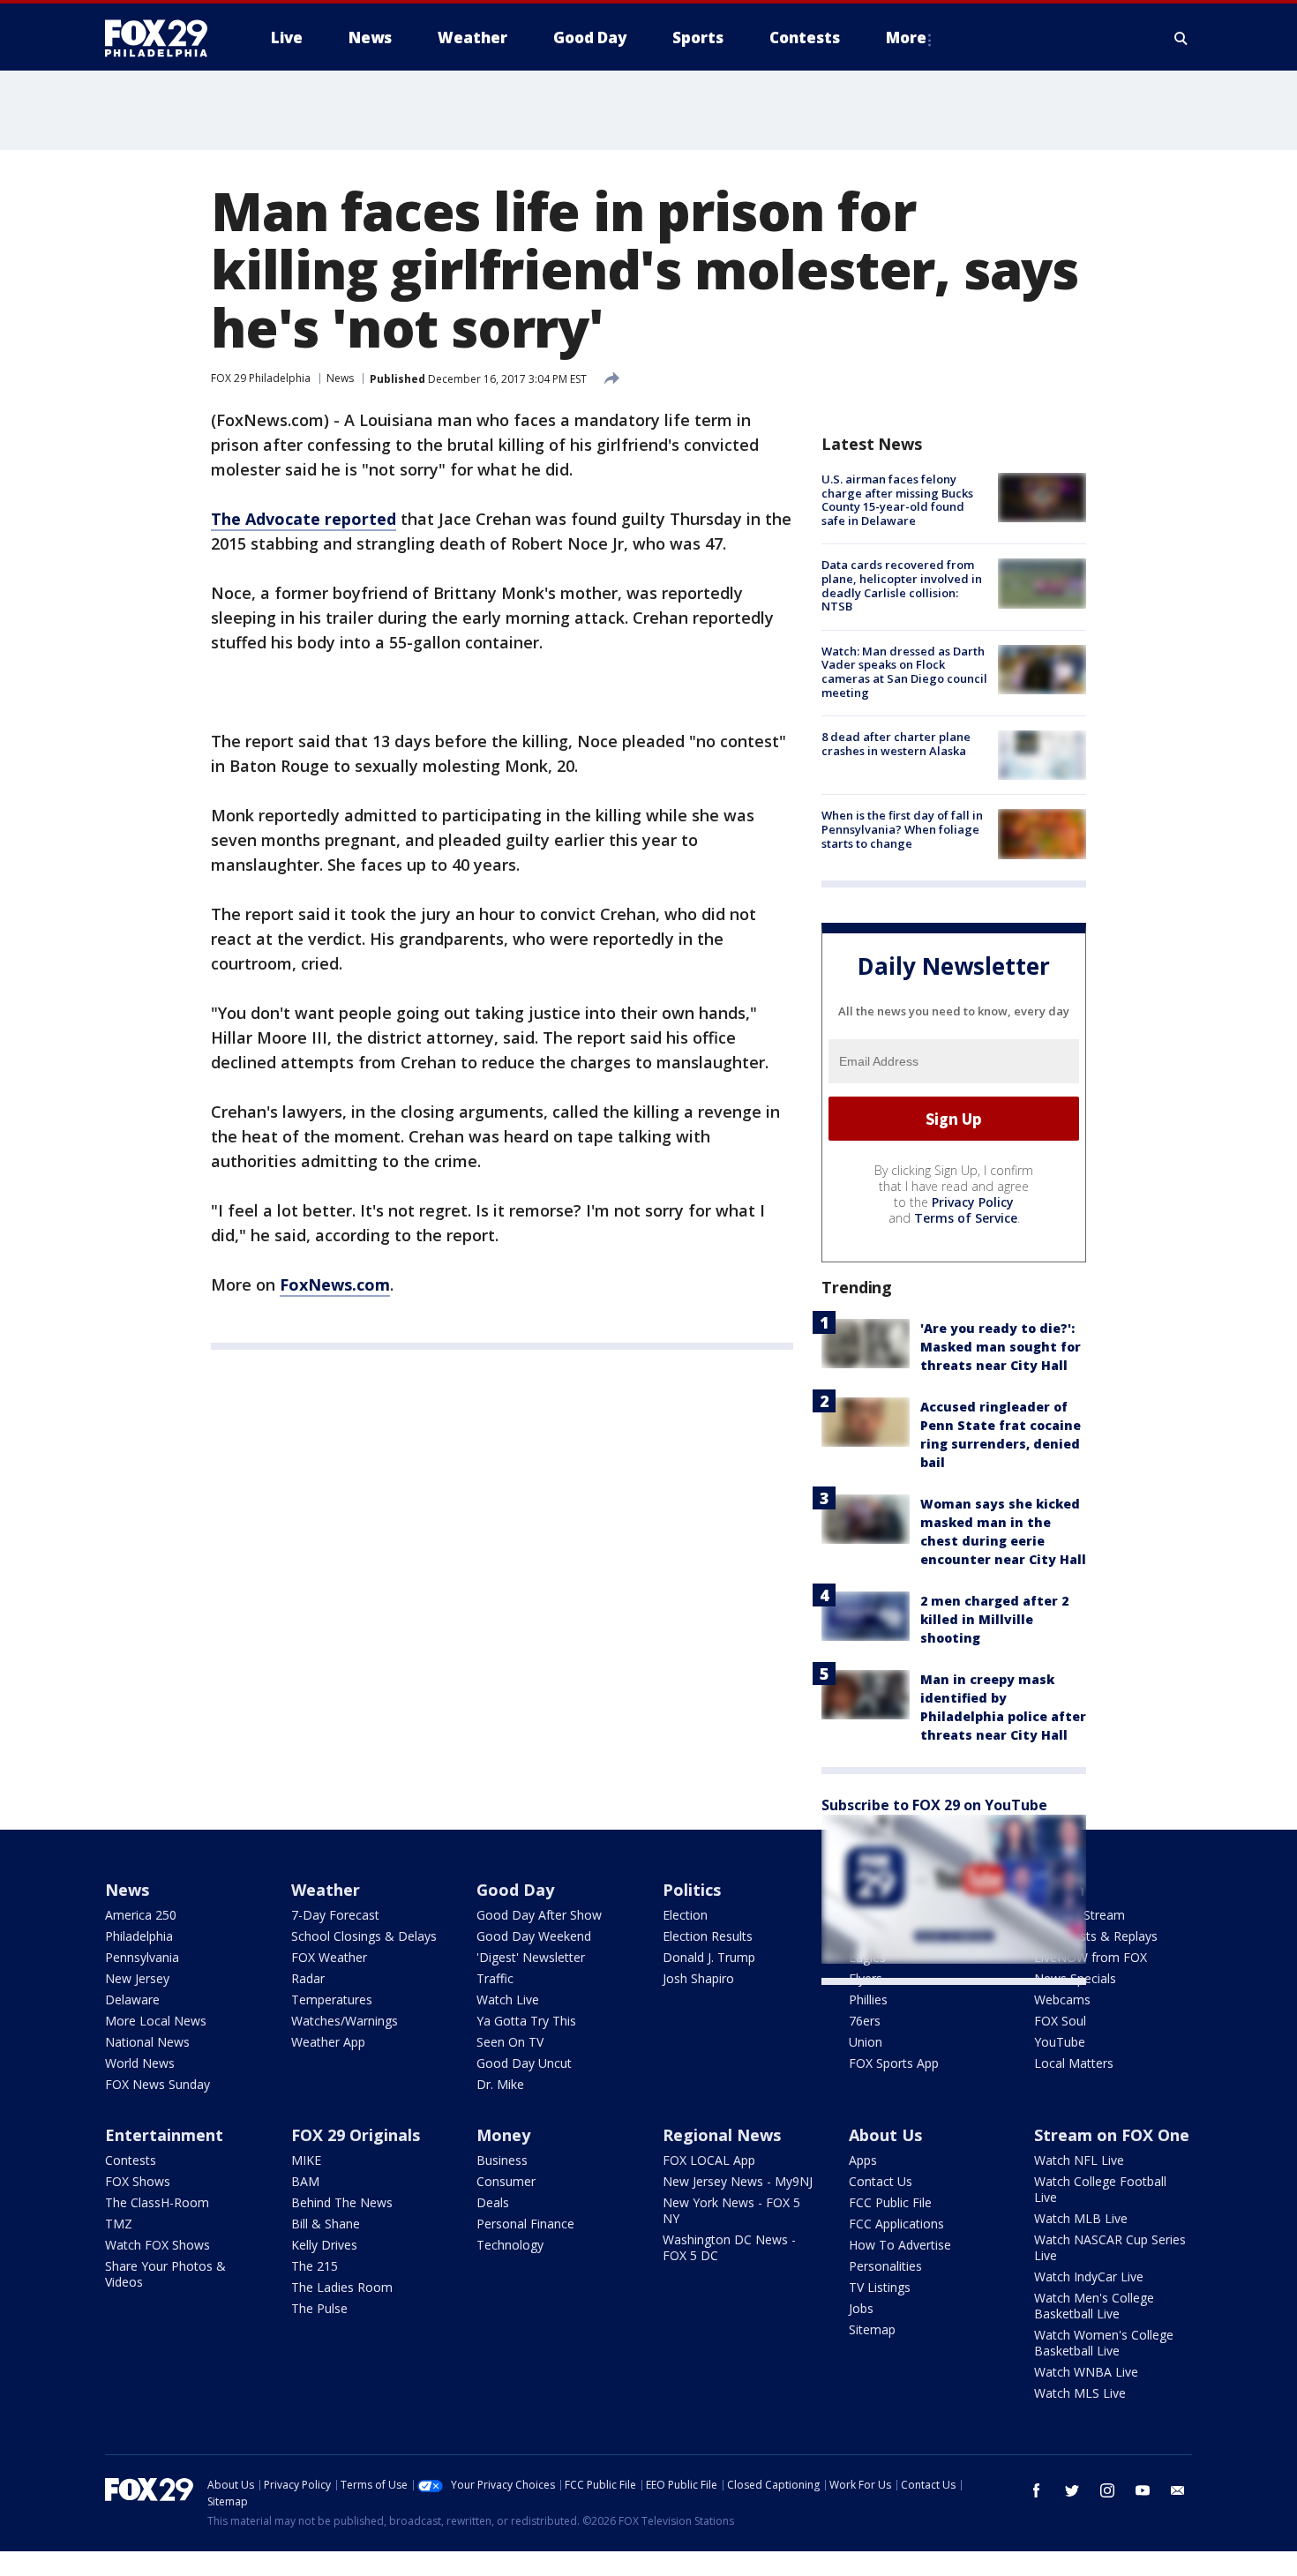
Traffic (495, 1978)
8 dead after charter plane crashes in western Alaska (896, 744)
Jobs (861, 2308)
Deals (493, 2202)
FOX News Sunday (157, 2084)
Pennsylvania (142, 1957)
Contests (131, 2160)
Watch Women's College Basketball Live (1104, 2343)
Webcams (1062, 1999)
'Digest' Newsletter (531, 1957)
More (906, 37)
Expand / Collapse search (1181, 38)
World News (140, 2063)
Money (503, 2135)
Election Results (708, 1936)
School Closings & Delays (364, 1936)
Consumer (506, 2181)
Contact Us (881, 2181)
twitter (1072, 2490)
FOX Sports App (894, 2063)
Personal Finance (525, 2224)
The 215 (315, 2266)
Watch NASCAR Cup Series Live (1110, 2247)
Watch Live (508, 1999)
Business (502, 2160)
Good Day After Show (539, 1915)
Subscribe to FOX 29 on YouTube (934, 1805)
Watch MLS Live (1080, 2393)
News (340, 378)
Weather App (328, 2042)
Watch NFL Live (1079, 2160)
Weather (326, 1890)
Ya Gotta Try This (526, 2021)
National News (147, 2042)
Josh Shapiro (698, 1978)
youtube (1143, 2490)
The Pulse (319, 2308)
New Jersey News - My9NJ (738, 2181)
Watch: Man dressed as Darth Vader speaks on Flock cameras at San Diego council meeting (904, 672)
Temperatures (332, 1999)
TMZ (119, 2224)
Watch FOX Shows (157, 2245)
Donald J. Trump (709, 1957)
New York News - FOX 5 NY (731, 2210)
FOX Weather (329, 1957)
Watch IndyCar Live (1089, 2276)
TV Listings (880, 2287)
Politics (692, 1890)
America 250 (141, 1915)
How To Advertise (900, 2245)
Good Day (515, 1890)
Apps (863, 2160)
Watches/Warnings (345, 2021)
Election (685, 1915)
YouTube (1060, 2042)
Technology (510, 2245)
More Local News (156, 2021)
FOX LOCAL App (709, 2160)
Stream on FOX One (1112, 2135)
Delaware (132, 1999)
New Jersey (137, 1978)
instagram (1107, 2490)
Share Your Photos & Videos (165, 2274)
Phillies (868, 1999)
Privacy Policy (973, 1202)
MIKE (306, 2160)
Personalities (885, 2266)
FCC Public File (890, 2202)
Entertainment (164, 2135)
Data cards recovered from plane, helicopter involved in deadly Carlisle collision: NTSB (902, 585)
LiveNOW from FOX (1091, 1957)
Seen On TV (510, 2042)
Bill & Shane (326, 2224)
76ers (865, 2021)
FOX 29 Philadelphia (261, 378)
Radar (308, 1978)
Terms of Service (966, 1218)
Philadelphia (139, 1936)
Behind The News (342, 2202)
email (1178, 2490)
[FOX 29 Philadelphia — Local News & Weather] (163, 38)
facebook (1037, 2490)
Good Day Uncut (524, 2063)
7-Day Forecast (335, 1915)
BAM (305, 2181)
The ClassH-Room (157, 2202)
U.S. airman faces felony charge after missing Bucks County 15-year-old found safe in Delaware (897, 500)
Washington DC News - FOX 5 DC (729, 2247)
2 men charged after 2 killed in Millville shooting (994, 1619)
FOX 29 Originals (356, 2135)
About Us (885, 2135)
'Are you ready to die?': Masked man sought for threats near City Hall (1001, 1347)
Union (866, 2042)
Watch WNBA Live (1086, 2372)
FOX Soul (1060, 2021)
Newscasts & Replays (1096, 1936)
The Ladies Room (342, 2287)
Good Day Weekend (534, 1936)
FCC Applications (896, 2224)
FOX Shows (138, 2181)
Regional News (722, 2135)
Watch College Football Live (1100, 2189)
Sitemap (872, 2329)
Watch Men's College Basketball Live (1094, 2306)
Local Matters (1074, 2063)
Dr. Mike (500, 2084)
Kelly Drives (324, 2245)
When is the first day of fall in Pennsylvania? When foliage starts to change (902, 829)
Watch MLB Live (1081, 2218)
